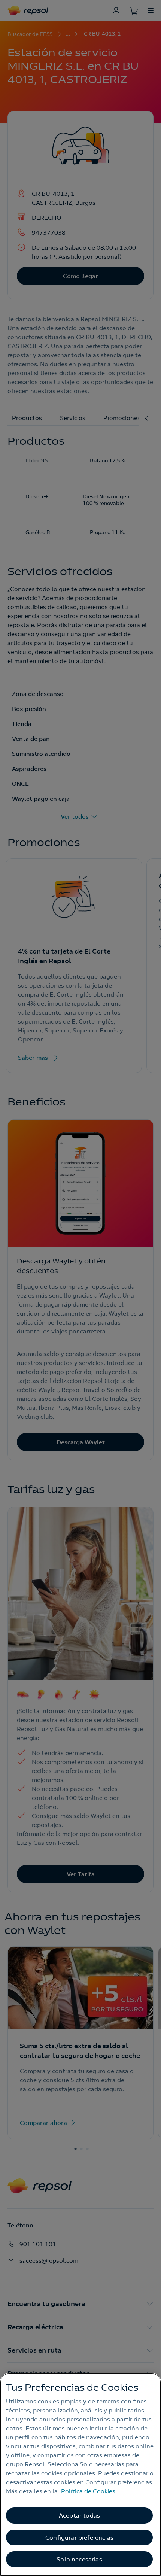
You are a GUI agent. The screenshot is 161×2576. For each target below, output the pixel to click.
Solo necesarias (79, 2559)
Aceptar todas (79, 2515)
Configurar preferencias (79, 2537)
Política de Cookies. (89, 2491)
